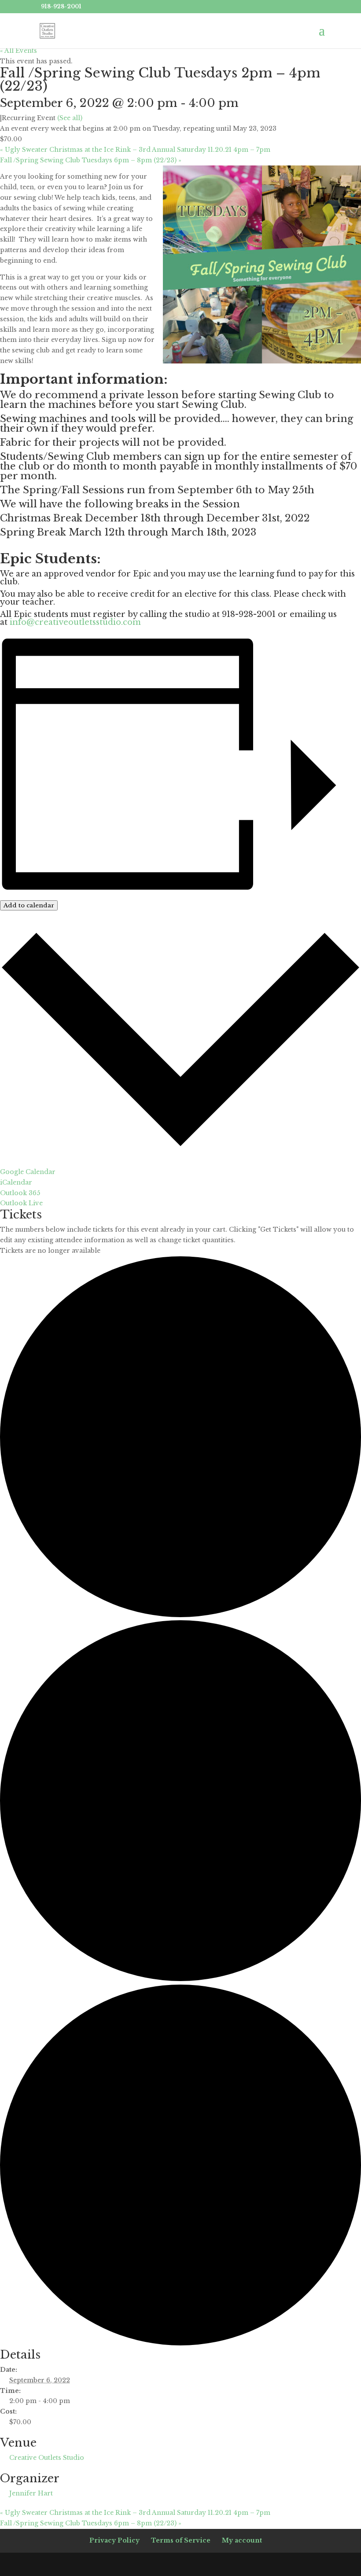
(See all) (70, 118)
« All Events (18, 51)
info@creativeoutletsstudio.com (75, 622)
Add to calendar (29, 905)
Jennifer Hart (31, 2493)
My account (242, 2540)
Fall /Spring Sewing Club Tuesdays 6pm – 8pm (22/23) (91, 160)
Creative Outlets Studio (47, 2458)
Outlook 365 (20, 1193)
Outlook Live (21, 1203)
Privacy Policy (114, 2540)
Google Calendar (28, 1172)
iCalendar (16, 1182)
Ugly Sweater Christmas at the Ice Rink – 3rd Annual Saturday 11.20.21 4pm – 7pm (135, 150)
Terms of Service (181, 2540)
